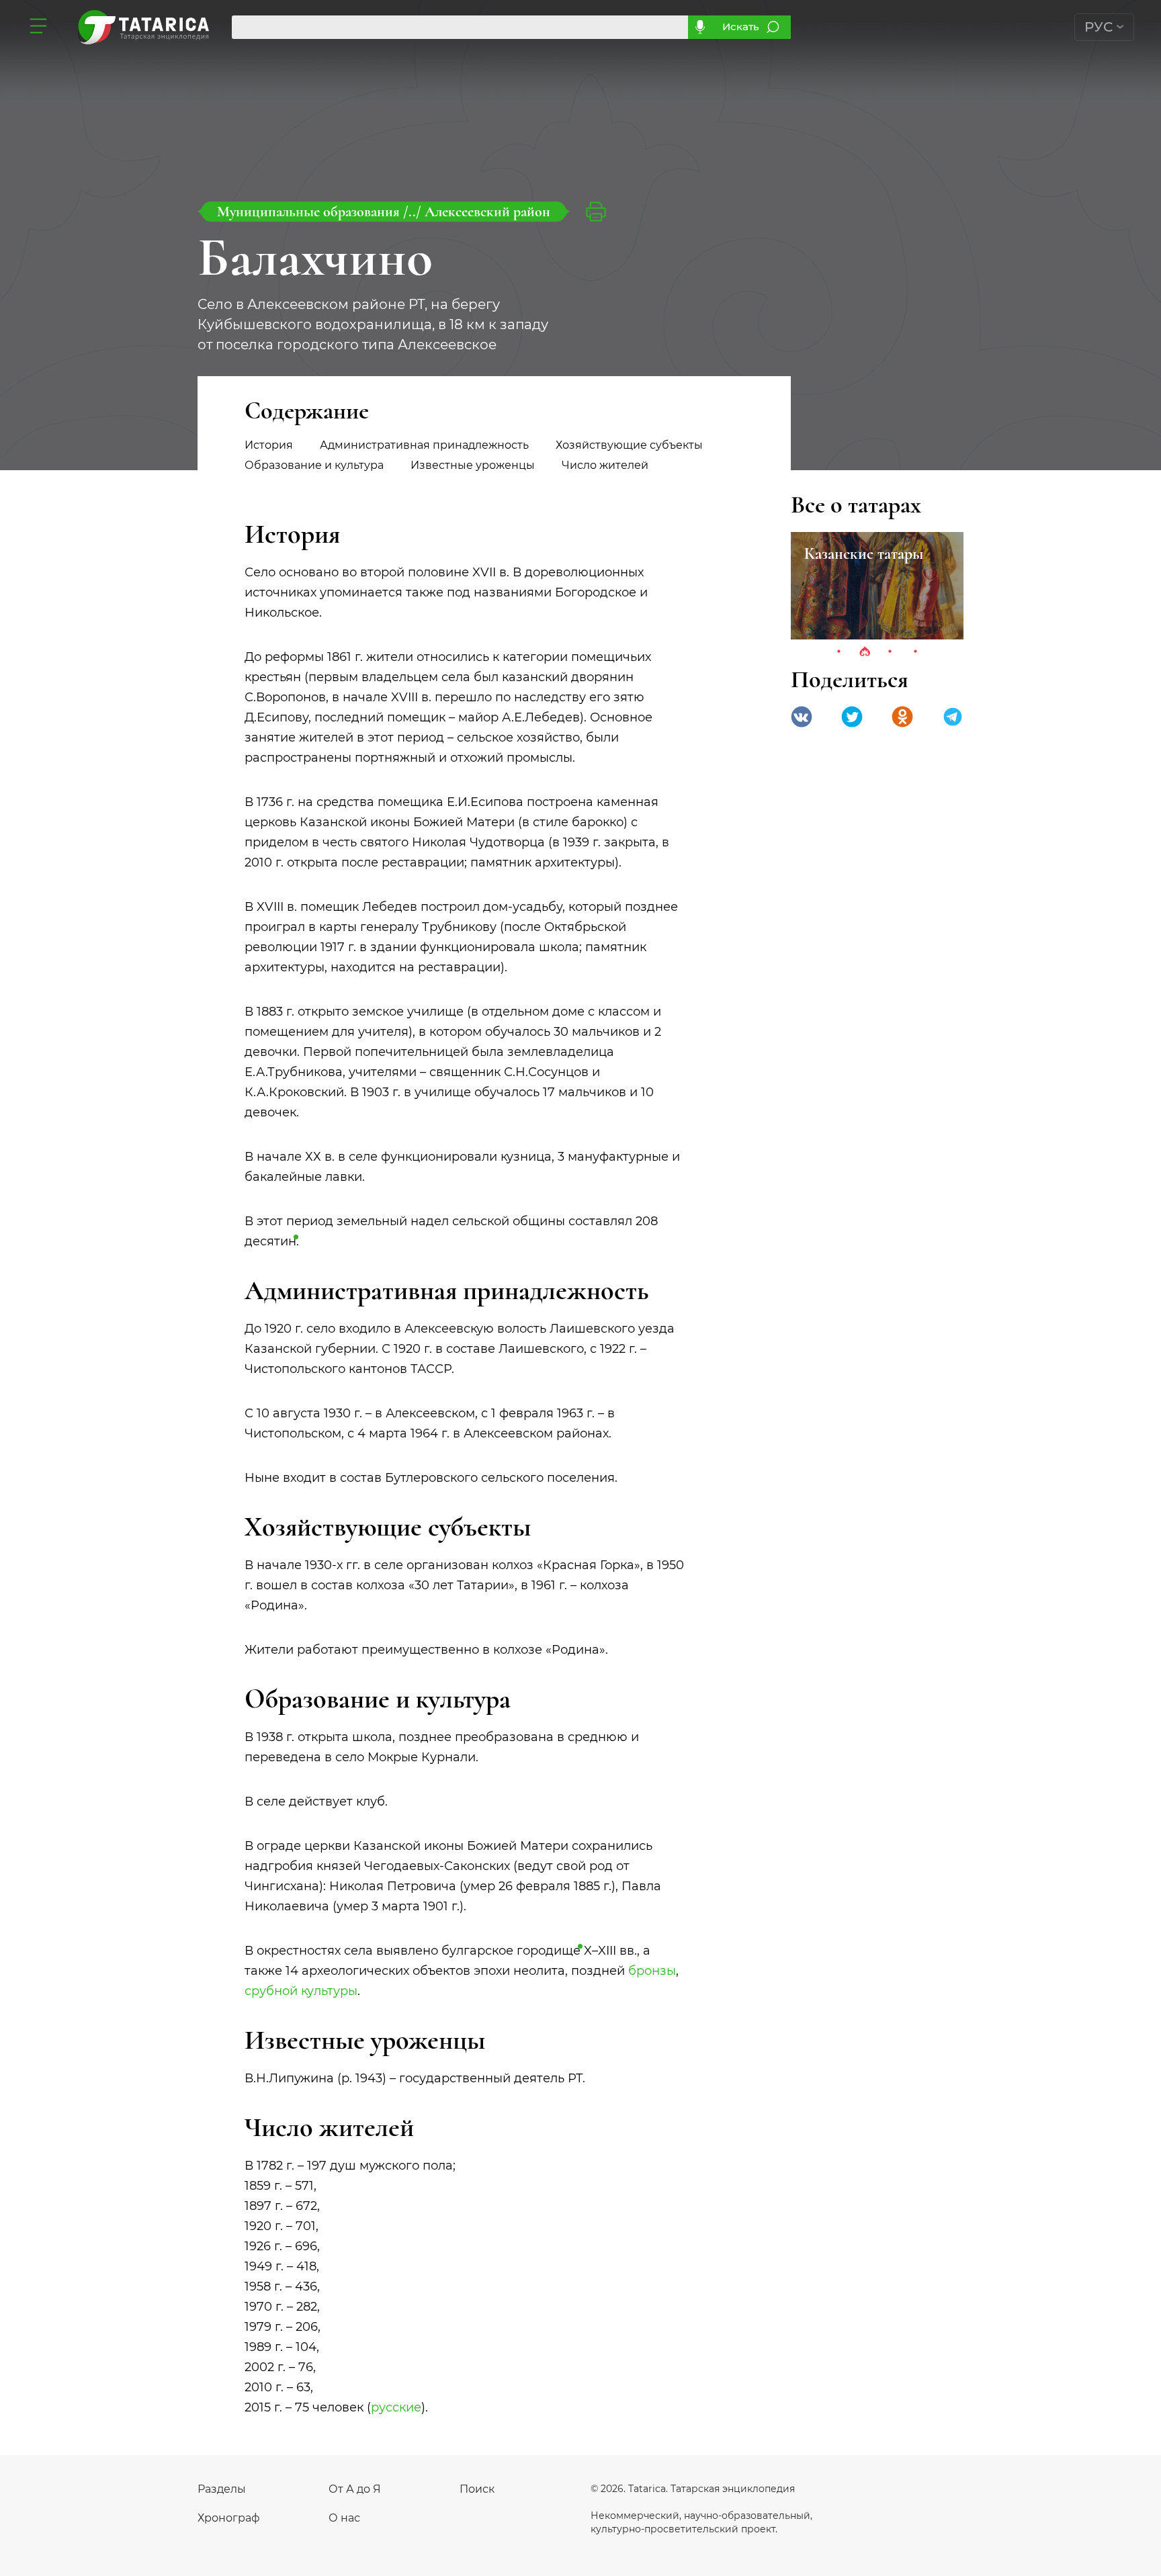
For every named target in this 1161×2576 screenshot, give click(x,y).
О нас (344, 2518)
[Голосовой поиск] (700, 27)
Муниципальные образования (310, 212)
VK (802, 717)
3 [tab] (890, 652)
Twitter (852, 717)
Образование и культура (314, 465)
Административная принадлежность (424, 445)
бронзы (652, 1971)
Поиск (477, 2489)
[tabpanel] (877, 586)
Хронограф (229, 2518)
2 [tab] (865, 652)
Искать (741, 27)
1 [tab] (839, 652)
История (269, 445)
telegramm (953, 717)
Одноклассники (902, 717)
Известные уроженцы (473, 465)
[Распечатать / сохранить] (596, 212)
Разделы (222, 2489)
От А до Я (355, 2489)
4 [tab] (916, 652)
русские (396, 2407)
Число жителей (605, 465)
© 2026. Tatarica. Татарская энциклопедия (693, 2489)
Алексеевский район (487, 212)
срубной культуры (301, 1991)
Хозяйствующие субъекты (629, 445)
